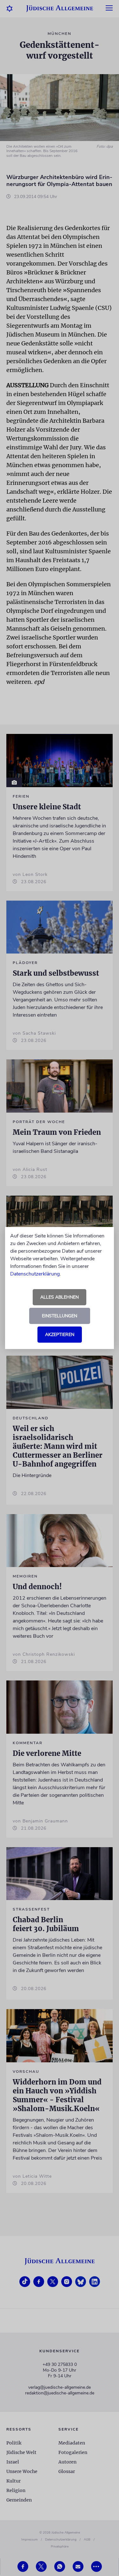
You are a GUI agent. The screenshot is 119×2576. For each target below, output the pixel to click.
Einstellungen (60, 1316)
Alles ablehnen (60, 1297)
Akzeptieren (60, 1335)
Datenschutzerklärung (35, 1274)
